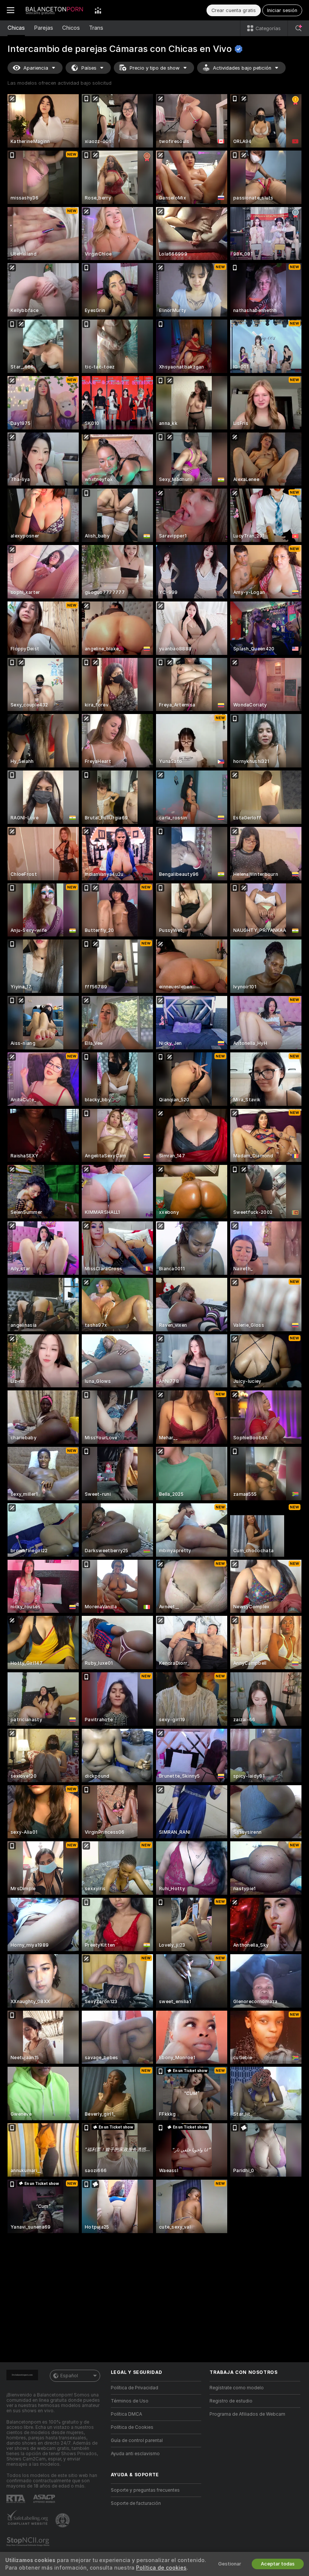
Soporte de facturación (136, 2503)
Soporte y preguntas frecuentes (145, 2490)
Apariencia (36, 68)
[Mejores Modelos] (98, 10)
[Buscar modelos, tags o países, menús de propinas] (298, 28)
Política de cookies (161, 2568)
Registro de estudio (231, 2401)
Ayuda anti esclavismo (135, 2454)
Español (69, 2376)
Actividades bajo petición (242, 68)
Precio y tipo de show (155, 68)
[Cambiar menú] (11, 10)
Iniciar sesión (282, 10)
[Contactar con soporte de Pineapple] (63, 2520)
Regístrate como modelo (237, 2388)
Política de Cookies (132, 2427)
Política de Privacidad (135, 2388)
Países (89, 68)
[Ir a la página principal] (54, 10)
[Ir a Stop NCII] (29, 2542)
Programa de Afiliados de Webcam (247, 2414)
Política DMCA (126, 2414)
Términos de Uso (130, 2401)
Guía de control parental (137, 2441)
